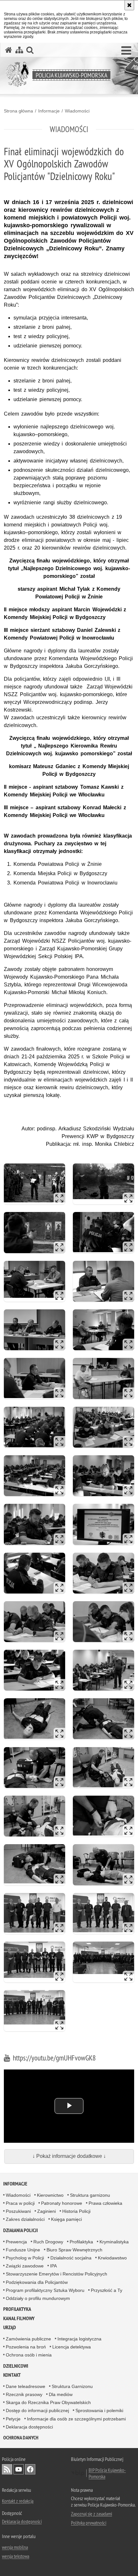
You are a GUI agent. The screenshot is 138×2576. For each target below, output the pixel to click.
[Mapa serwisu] (19, 50)
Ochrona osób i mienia (29, 2355)
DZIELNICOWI (16, 2366)
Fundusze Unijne (23, 2250)
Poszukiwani (18, 2211)
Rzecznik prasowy (24, 2394)
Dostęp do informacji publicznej (37, 2410)
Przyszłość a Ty (107, 2290)
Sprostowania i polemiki (99, 2410)
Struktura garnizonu (90, 2195)
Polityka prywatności (89, 2523)
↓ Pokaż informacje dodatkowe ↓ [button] (69, 2156)
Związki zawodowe (25, 2266)
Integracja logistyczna (79, 2339)
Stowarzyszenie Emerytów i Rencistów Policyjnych (56, 2274)
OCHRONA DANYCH (21, 2438)
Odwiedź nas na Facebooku (30, 2469)
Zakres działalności (25, 2219)
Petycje (13, 2419)
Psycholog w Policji (25, 2258)
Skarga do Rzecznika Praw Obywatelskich (48, 2402)
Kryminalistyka (114, 2242)
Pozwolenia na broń (26, 2347)
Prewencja (16, 2242)
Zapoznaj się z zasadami (91, 2514)
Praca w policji (20, 2203)
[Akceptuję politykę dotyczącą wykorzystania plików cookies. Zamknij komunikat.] (129, 5)
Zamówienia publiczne (28, 2339)
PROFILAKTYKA (17, 2309)
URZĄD (10, 2327)
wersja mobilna (15, 2547)
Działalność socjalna (71, 2258)
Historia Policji (76, 2211)
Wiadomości (77, 111)
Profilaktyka (81, 2242)
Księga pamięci (66, 2219)
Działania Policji (21, 2230)
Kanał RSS (7, 2469)
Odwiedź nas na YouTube (19, 2469)
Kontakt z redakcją (18, 2501)
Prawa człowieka (105, 2203)
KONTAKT (12, 2375)
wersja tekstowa (16, 2556)
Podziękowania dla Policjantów (37, 2282)
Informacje (49, 111)
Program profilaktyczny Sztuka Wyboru (45, 2290)
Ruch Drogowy (48, 2242)
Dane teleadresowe (26, 2386)
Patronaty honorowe (62, 2203)
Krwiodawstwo (112, 2258)
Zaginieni (47, 2211)
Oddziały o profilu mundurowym (38, 2298)
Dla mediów (61, 2394)
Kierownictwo (50, 2195)
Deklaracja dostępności (29, 2427)
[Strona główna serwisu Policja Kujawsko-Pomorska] (9, 50)
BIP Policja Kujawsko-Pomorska (107, 2473)
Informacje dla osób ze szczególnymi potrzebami (76, 2419)
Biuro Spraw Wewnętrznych (74, 2250)
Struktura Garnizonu (72, 2386)
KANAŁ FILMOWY (19, 2318)
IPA (53, 2266)
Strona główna (18, 111)
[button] (126, 51)
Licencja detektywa (72, 2347)
